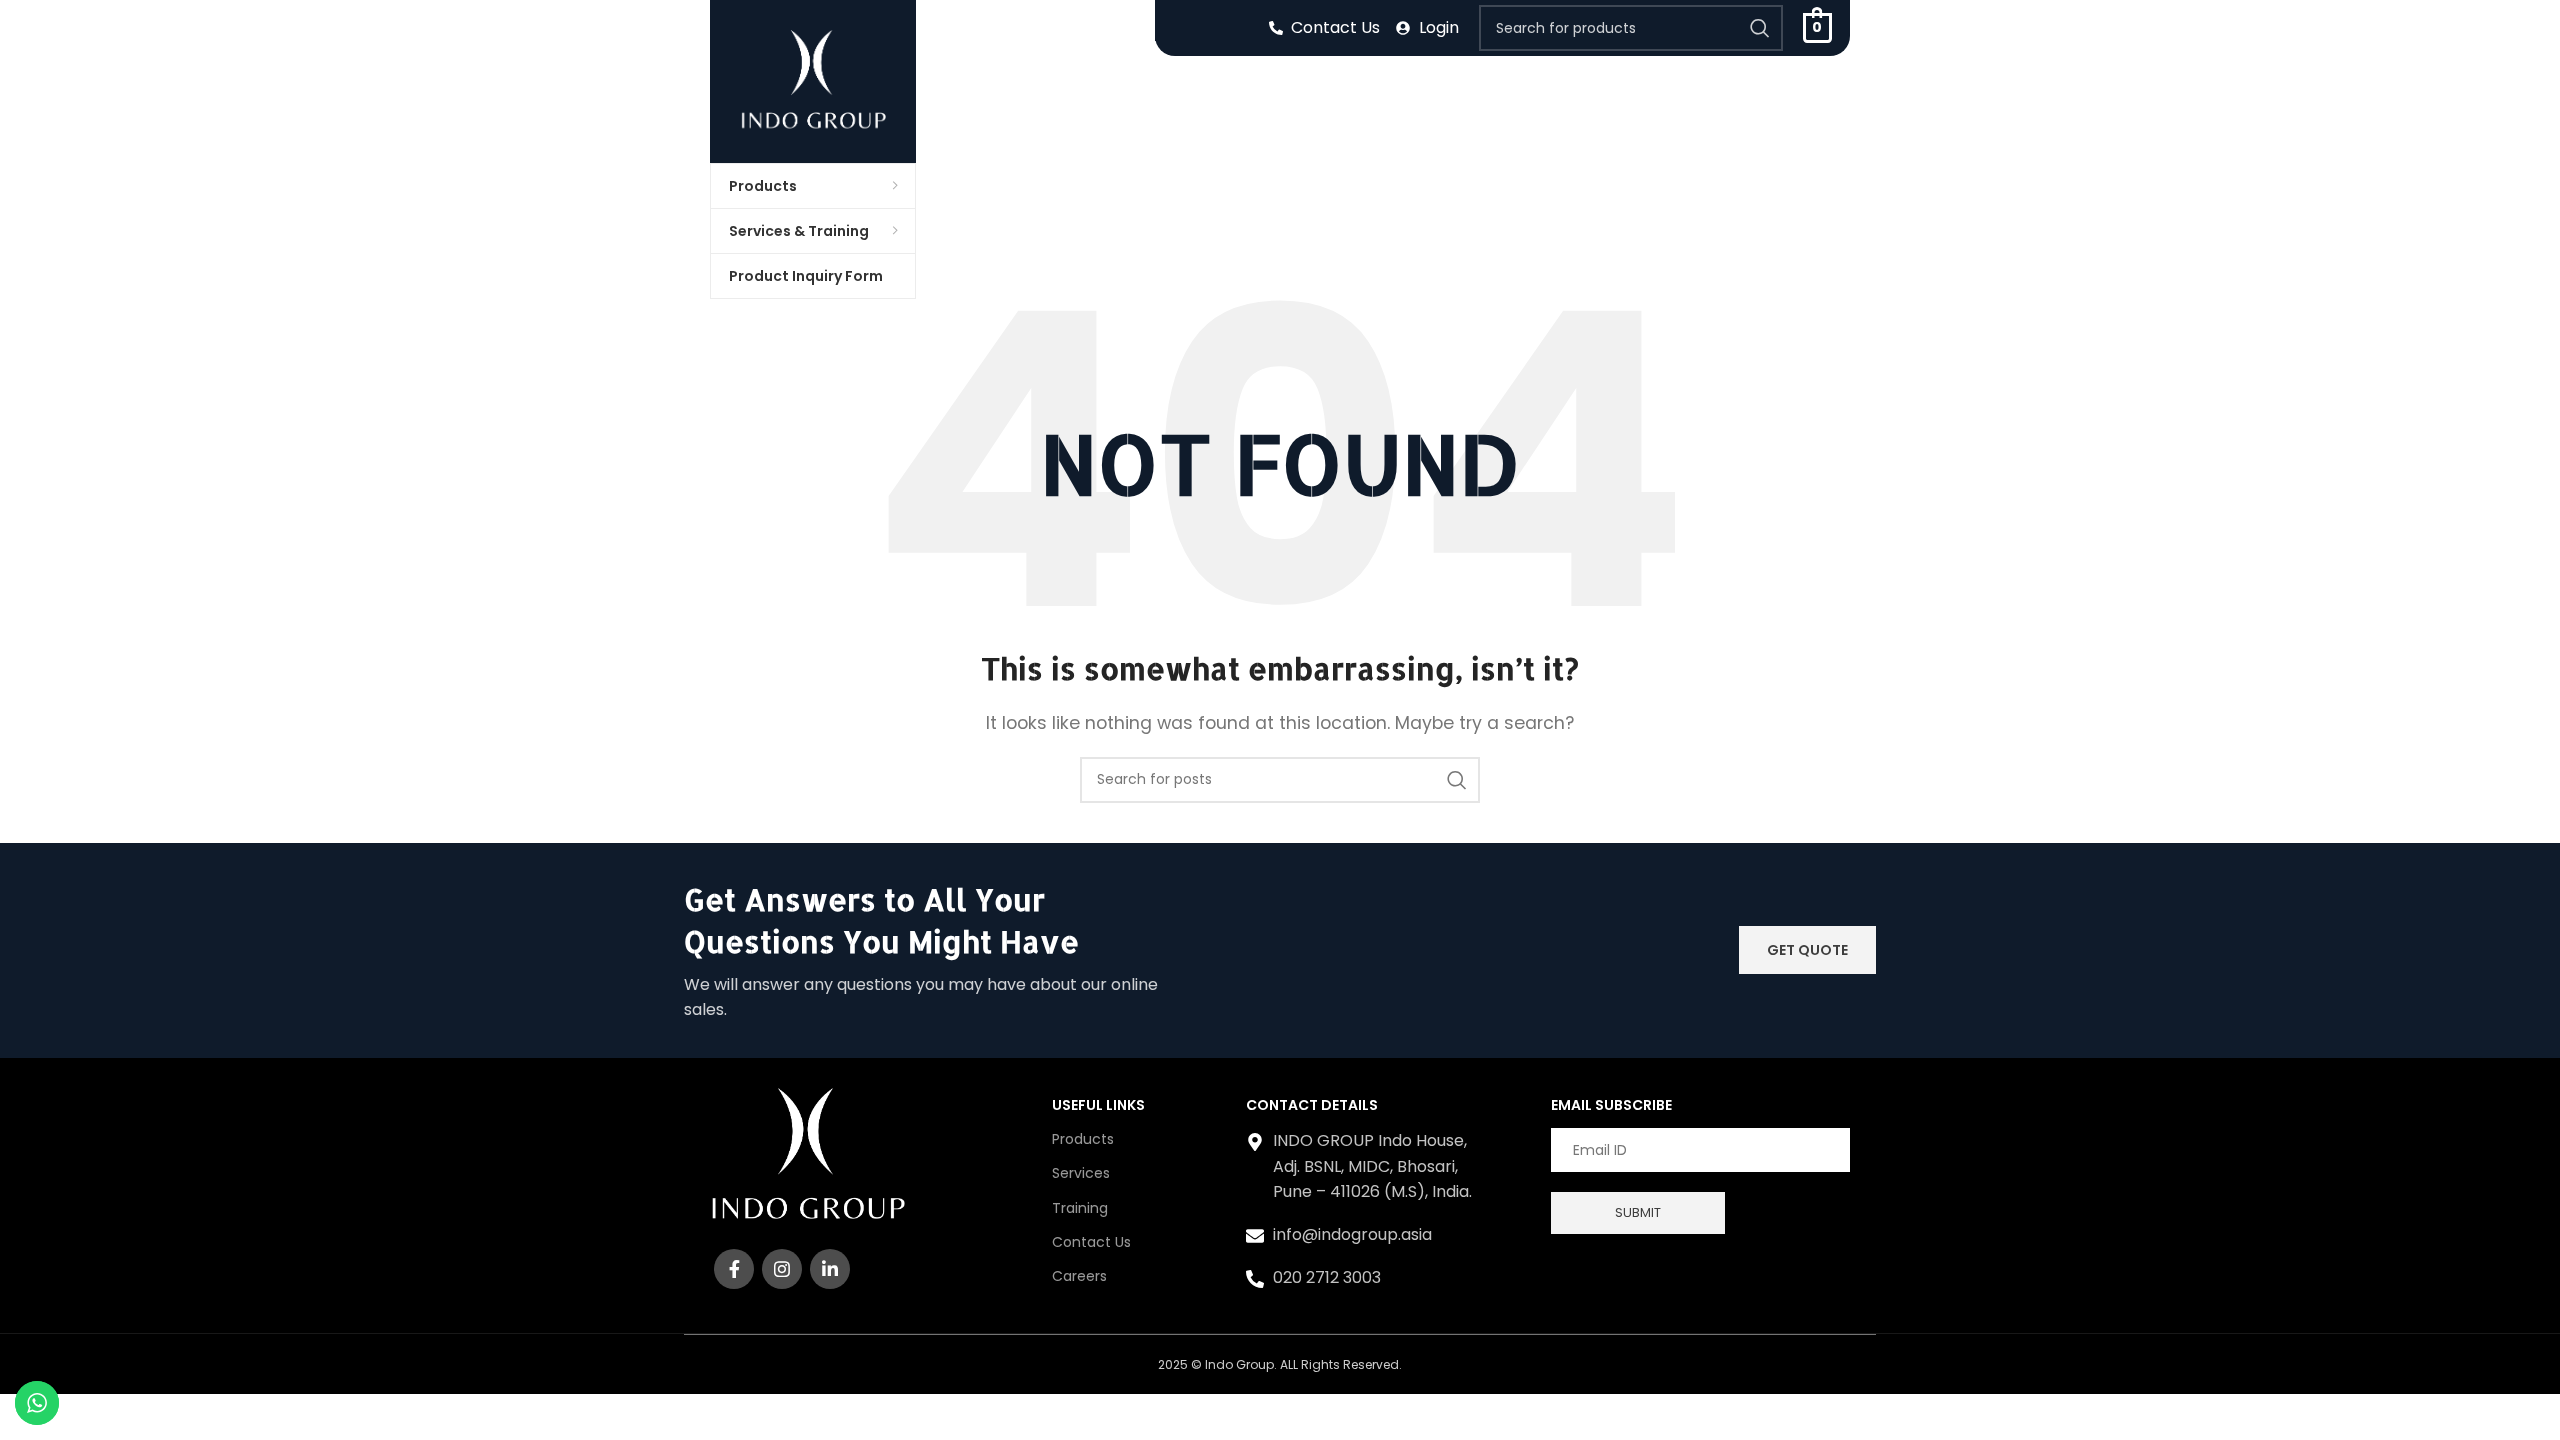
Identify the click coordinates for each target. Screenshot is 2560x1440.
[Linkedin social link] (830, 1269)
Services (1081, 1173)
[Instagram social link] (782, 1269)
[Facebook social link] (734, 1269)
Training (1080, 1208)
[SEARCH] (1760, 28)
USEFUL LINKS (1098, 1105)
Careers (1079, 1276)
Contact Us (1091, 1242)
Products (1083, 1139)
